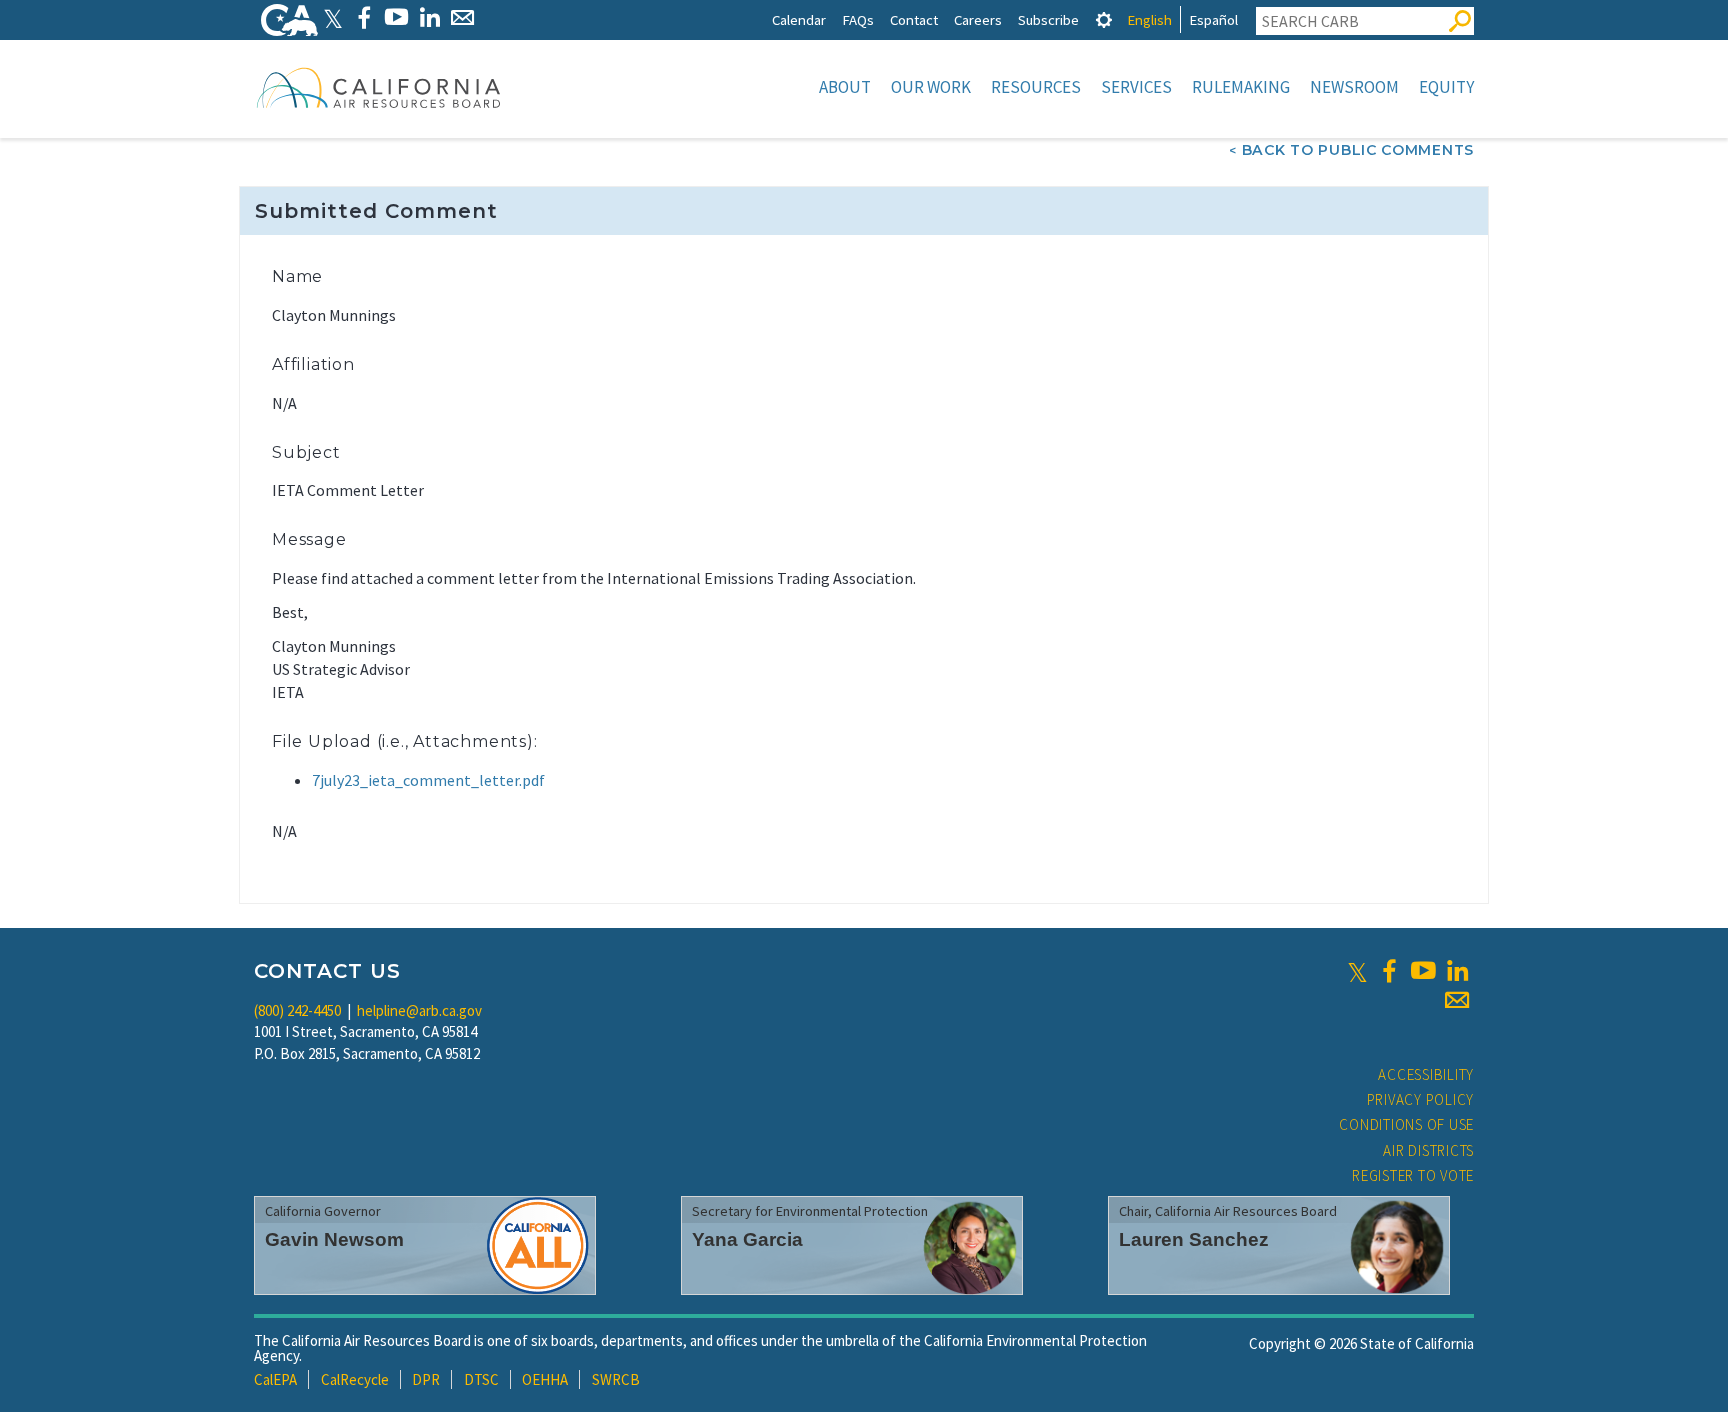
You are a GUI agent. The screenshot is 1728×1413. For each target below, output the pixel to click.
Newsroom (1354, 87)
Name (297, 276)
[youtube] (1423, 971)
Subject (306, 452)
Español (1213, 19)
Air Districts (1428, 1150)
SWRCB (616, 1379)
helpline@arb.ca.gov (419, 1010)
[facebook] (1389, 971)
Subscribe (1048, 19)
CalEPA (275, 1379)
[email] (1457, 1000)
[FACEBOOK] (363, 17)
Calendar (799, 19)
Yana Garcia (747, 1239)
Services (1136, 87)
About (845, 87)
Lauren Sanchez (1194, 1239)
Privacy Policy (1421, 1099)
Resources (1036, 87)
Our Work (931, 87)
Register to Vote (1413, 1175)
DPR (426, 1379)
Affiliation (313, 364)
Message (309, 539)
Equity (1446, 87)
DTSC (481, 1379)
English (1149, 19)
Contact (914, 19)
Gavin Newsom (334, 1239)
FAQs (858, 19)
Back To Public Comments (1358, 150)
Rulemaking (1241, 87)
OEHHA (545, 1379)
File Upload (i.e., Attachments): (405, 741)
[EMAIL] (462, 17)
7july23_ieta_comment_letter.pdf (428, 780)
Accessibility (1426, 1074)
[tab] (1104, 19)
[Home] (379, 87)
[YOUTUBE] (396, 17)
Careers (978, 19)
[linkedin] (1457, 971)
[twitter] (1357, 971)
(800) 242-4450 (297, 1010)
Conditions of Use (1406, 1124)
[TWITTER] (333, 17)
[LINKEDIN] (429, 17)
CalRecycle (355, 1379)
